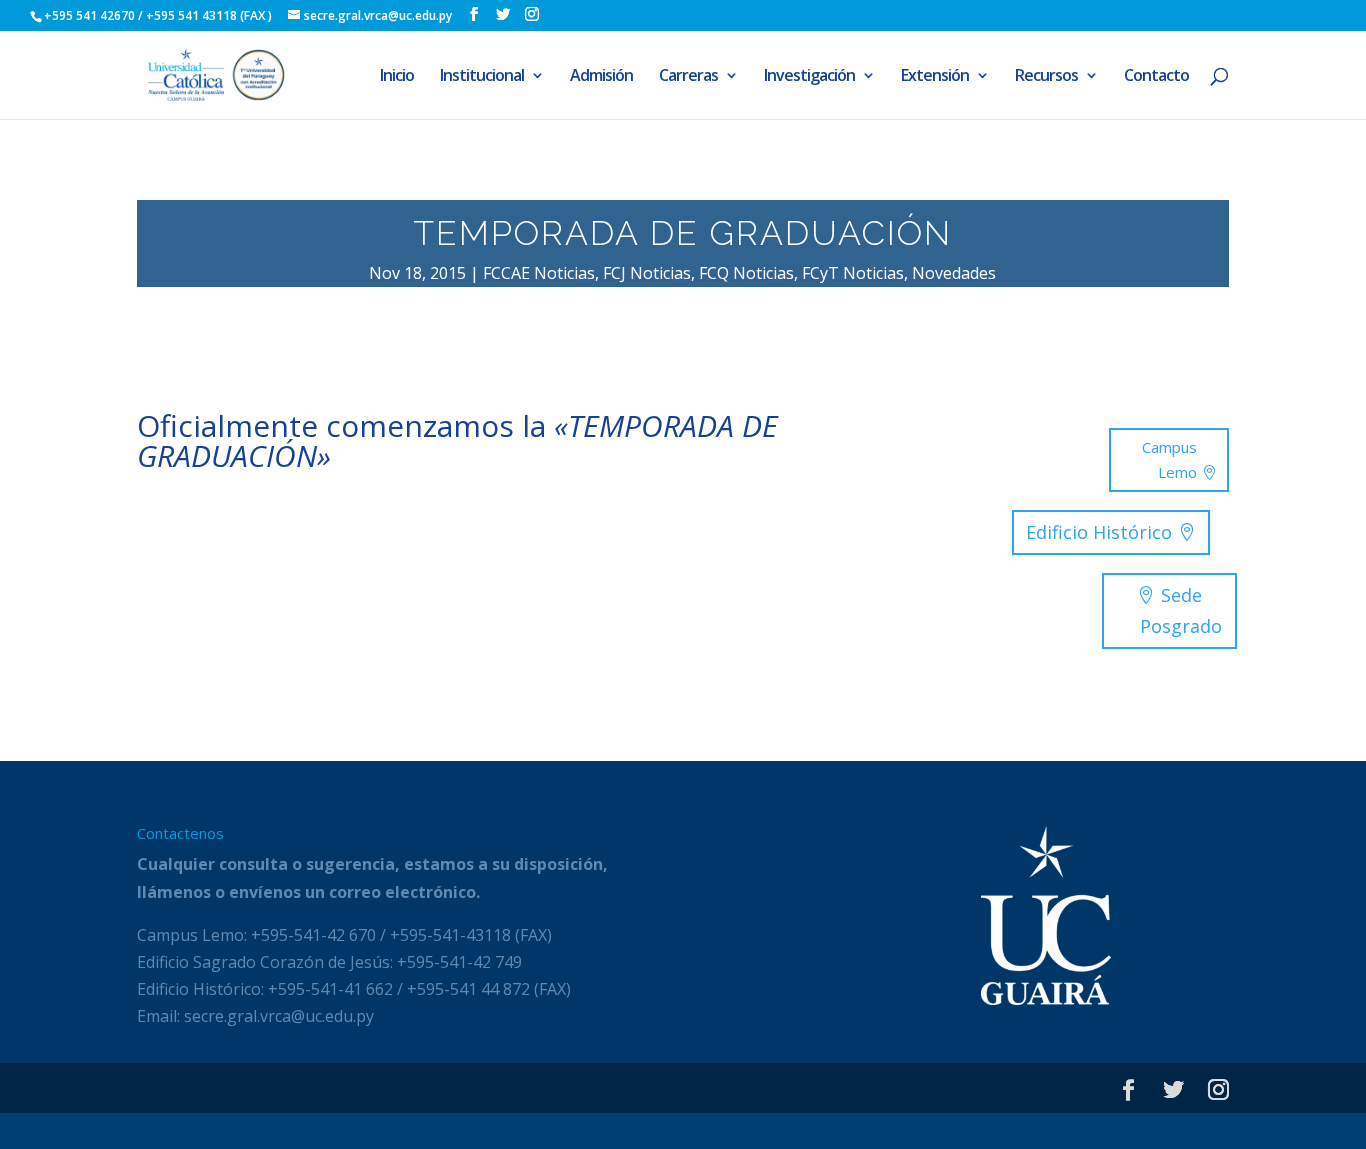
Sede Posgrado (1181, 610)
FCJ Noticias (647, 273)
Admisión (601, 77)
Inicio (397, 77)
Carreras (688, 77)
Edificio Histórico (1099, 532)
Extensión (935, 77)
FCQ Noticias (746, 273)
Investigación (809, 77)
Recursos (1046, 77)
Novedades (954, 273)
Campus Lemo (1169, 460)
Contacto (1156, 77)
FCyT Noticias (853, 273)
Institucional (482, 77)
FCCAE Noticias (539, 273)
